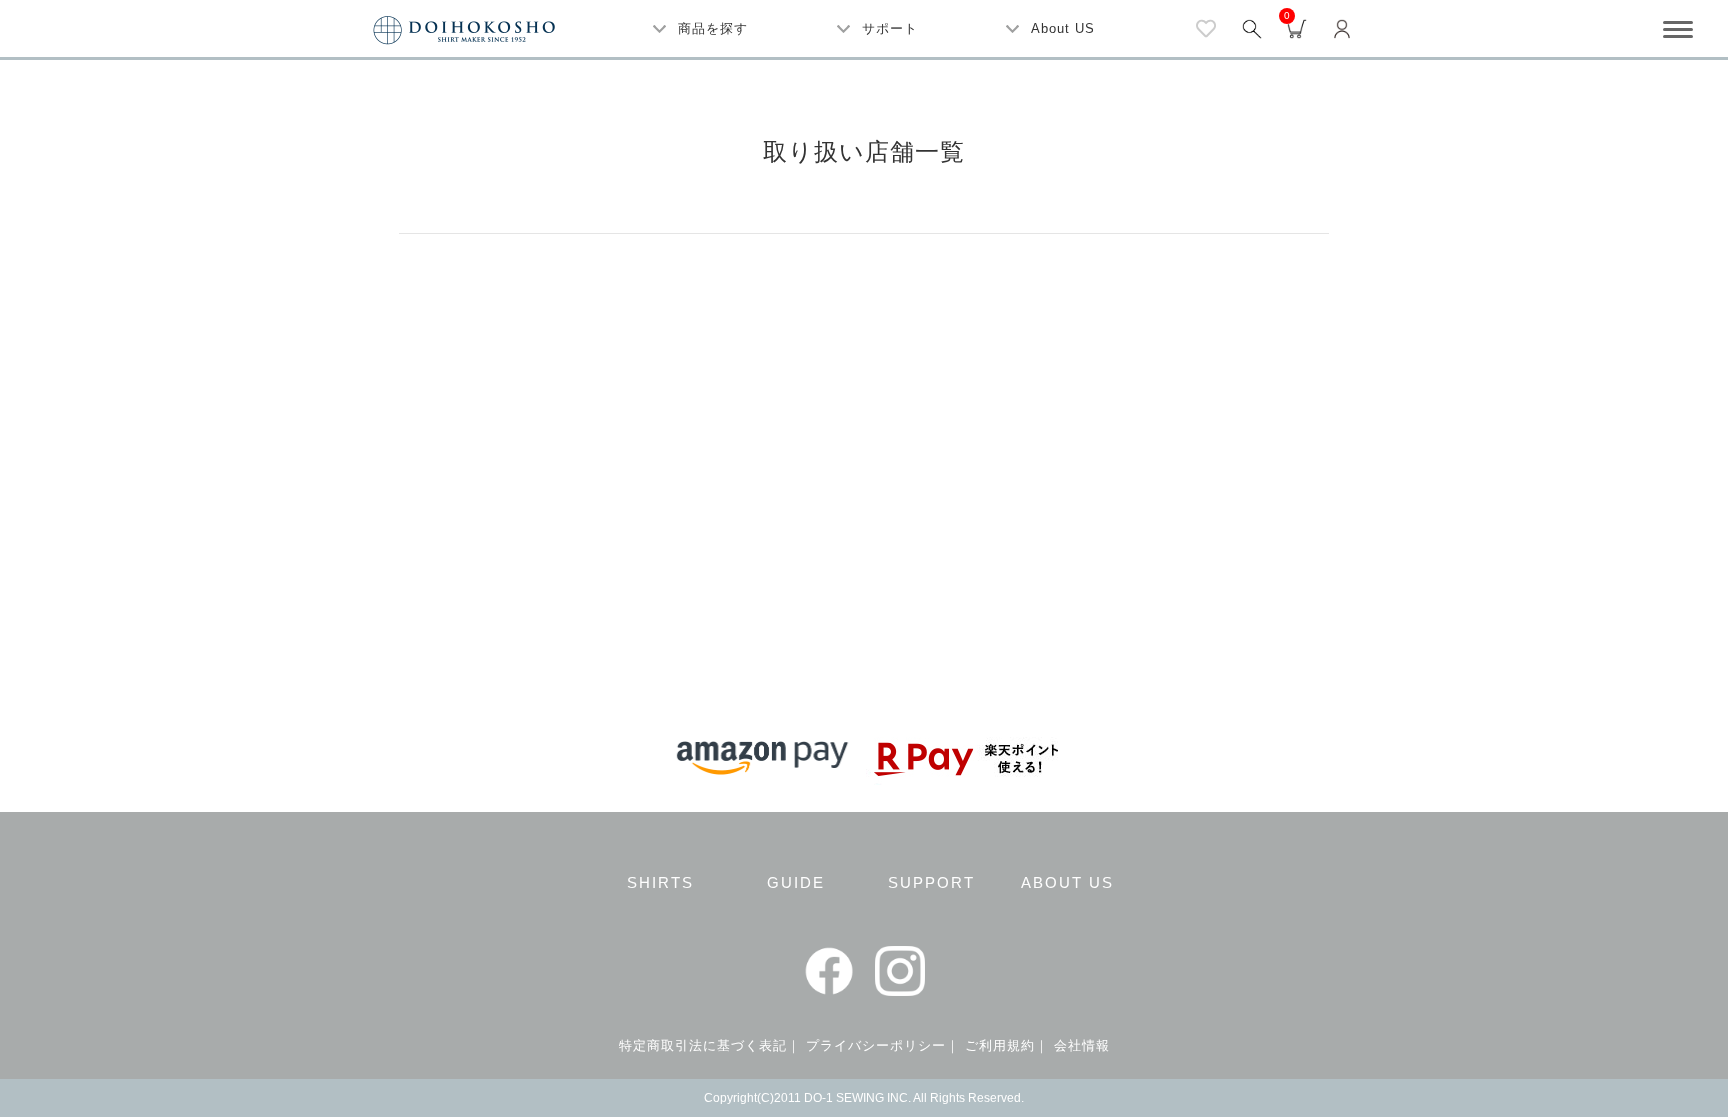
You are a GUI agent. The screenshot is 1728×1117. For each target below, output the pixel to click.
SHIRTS (660, 882)
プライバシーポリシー (876, 1045)
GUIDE (796, 882)
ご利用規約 (1000, 1045)
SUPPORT (931, 882)
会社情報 (1082, 1045)
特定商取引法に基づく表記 (703, 1045)
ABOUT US (1067, 882)
